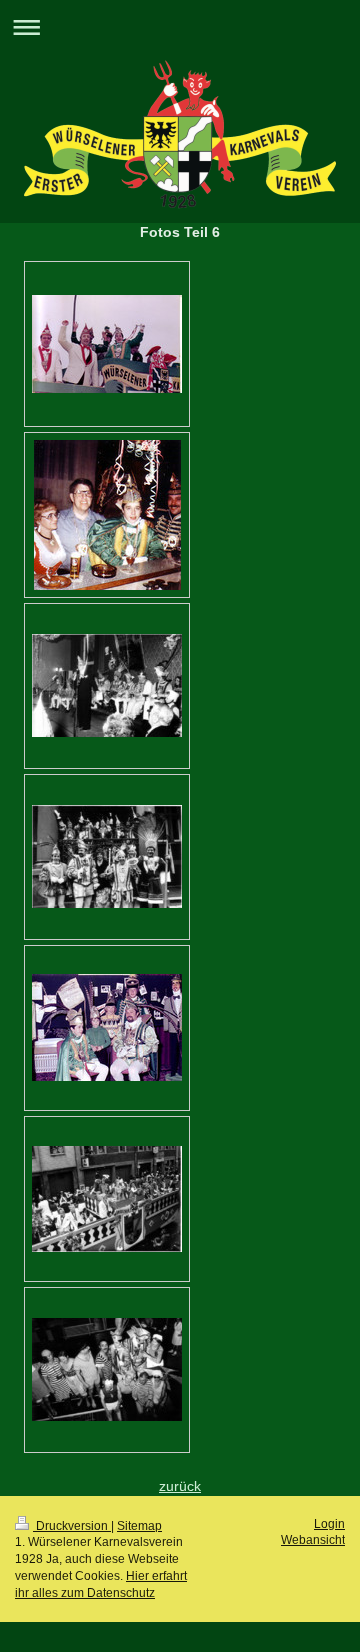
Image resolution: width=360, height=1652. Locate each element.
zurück (180, 1486)
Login (329, 1524)
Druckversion (72, 1526)
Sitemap (139, 1526)
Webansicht (313, 1540)
